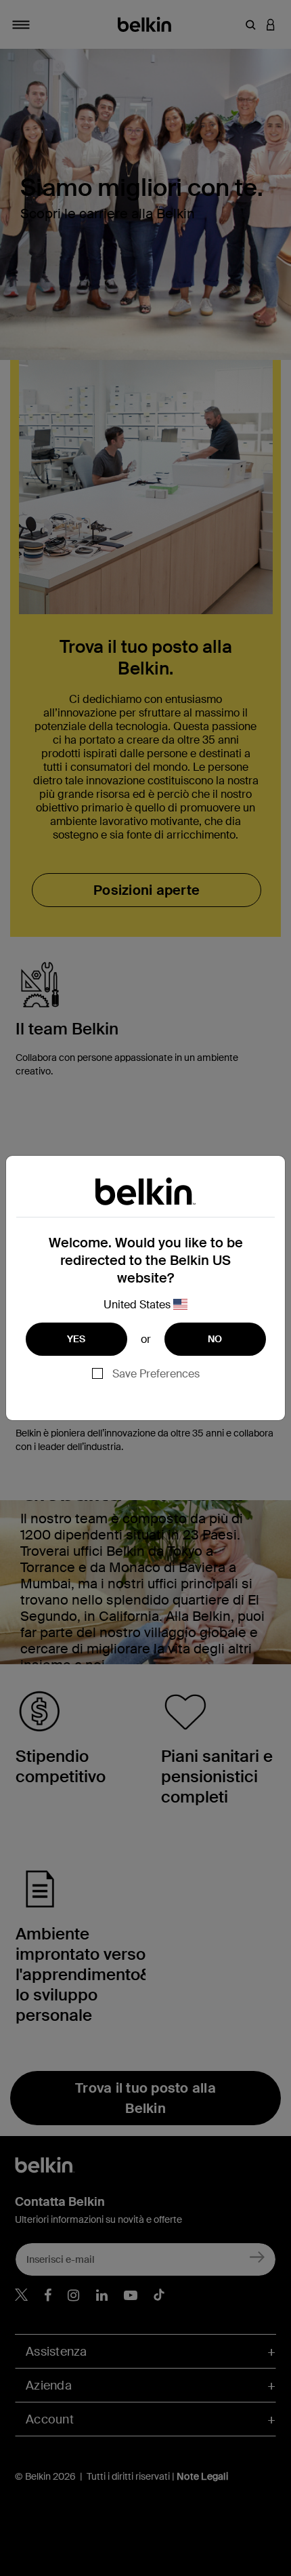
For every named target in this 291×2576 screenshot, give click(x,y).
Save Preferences (156, 1374)
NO (215, 1339)
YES (76, 1339)
